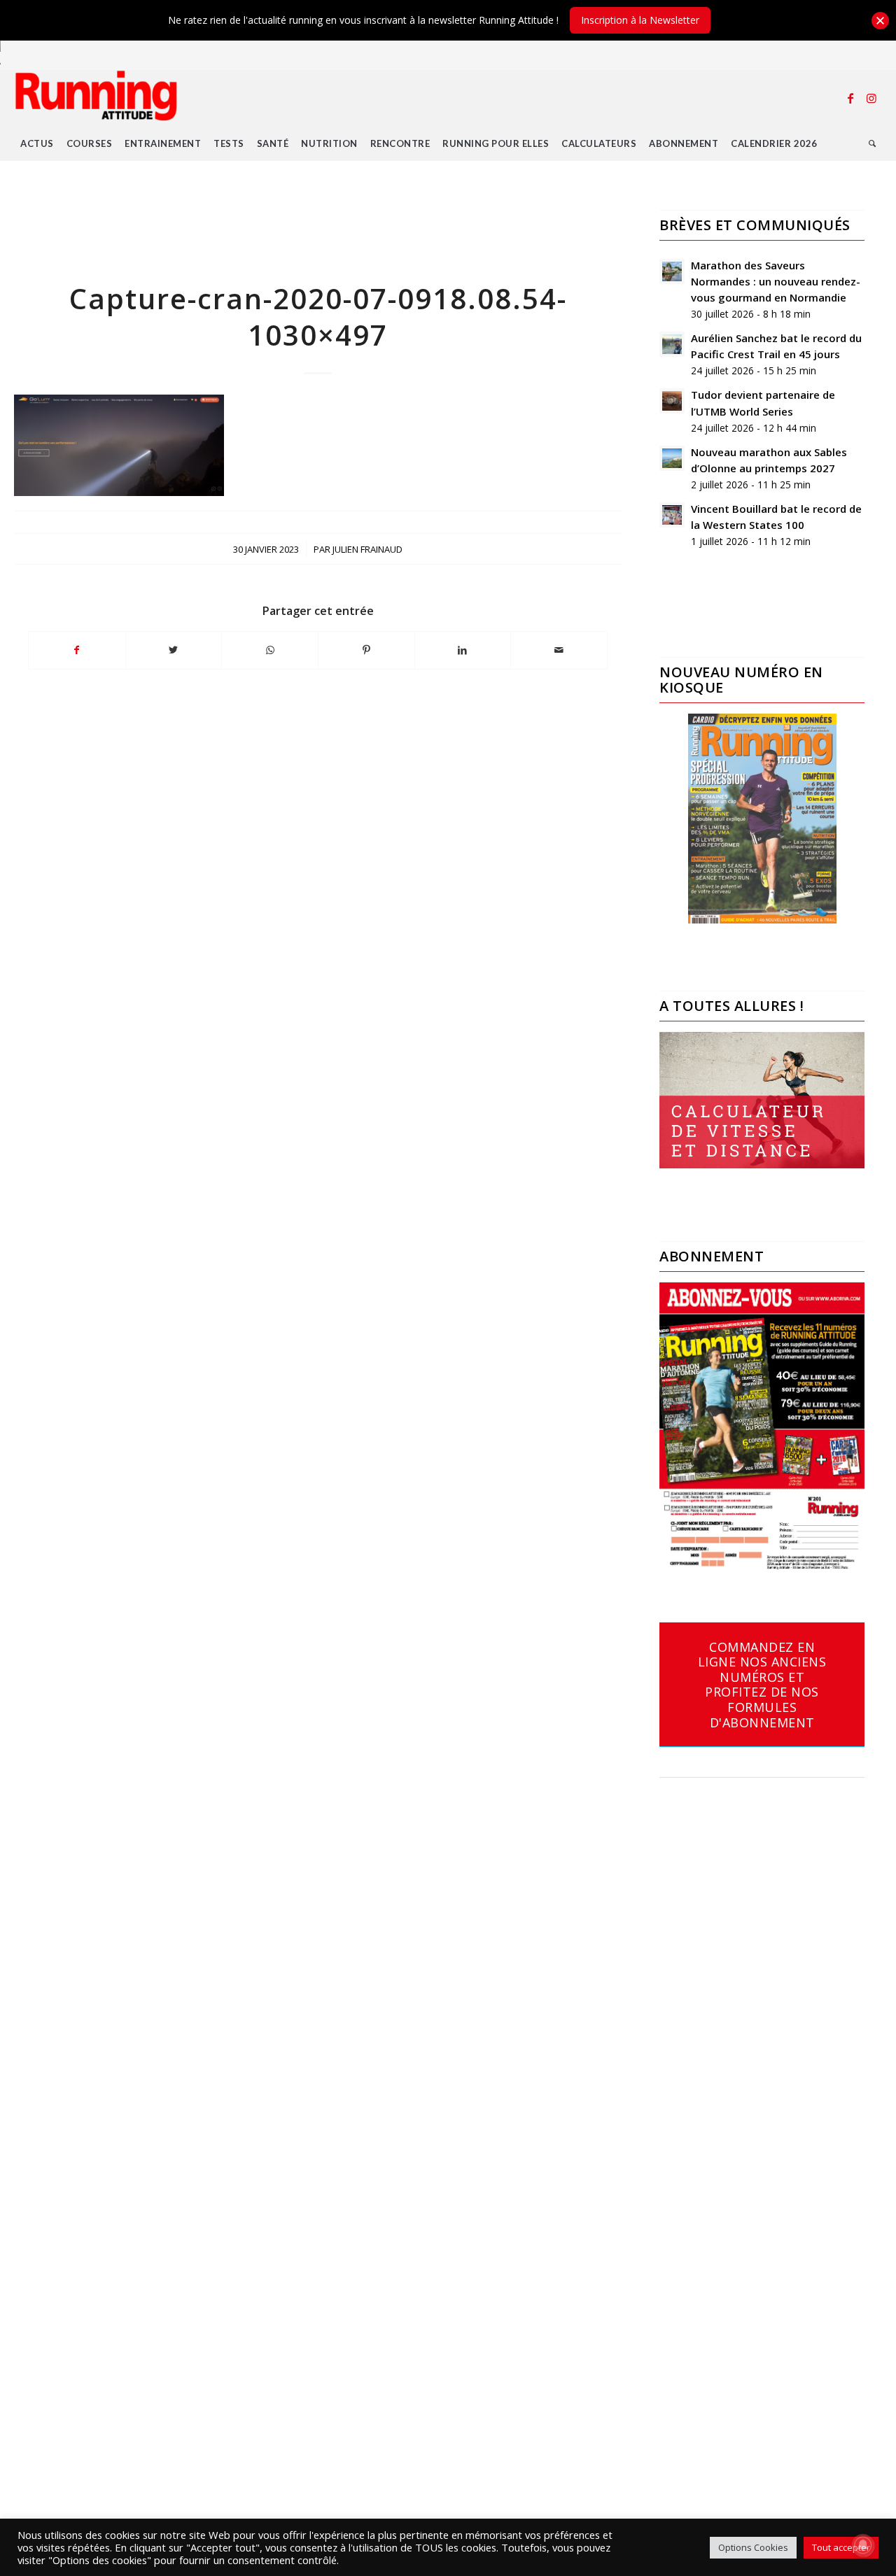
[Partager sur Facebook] (77, 650)
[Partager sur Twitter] (174, 650)
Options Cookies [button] (753, 2547)
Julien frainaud (367, 549)
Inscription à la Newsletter (640, 20)
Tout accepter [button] (841, 2547)
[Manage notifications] (863, 2545)
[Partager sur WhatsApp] (270, 650)
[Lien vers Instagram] (871, 98)
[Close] (880, 21)
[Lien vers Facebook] (850, 98)
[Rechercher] (873, 143)
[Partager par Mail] (559, 650)
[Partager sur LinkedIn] (463, 650)
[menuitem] (37, 143)
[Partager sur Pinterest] (366, 650)
